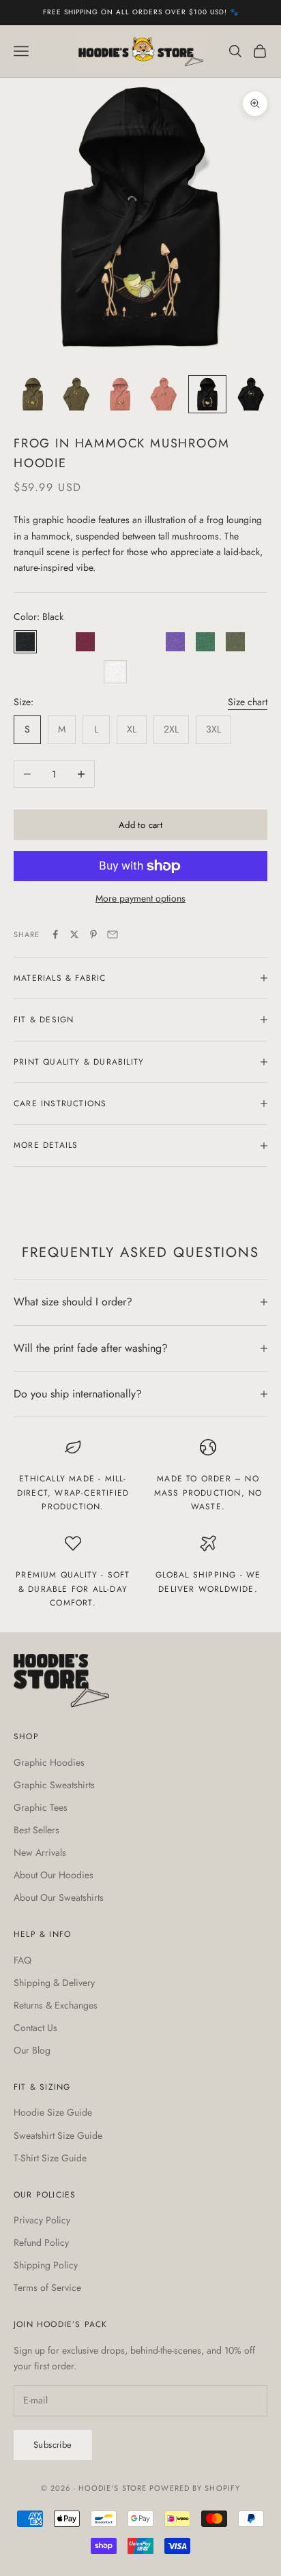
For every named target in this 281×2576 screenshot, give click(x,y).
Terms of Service (47, 2288)
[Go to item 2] (76, 394)
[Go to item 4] (164, 394)
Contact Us (35, 2028)
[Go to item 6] (251, 394)
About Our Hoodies (54, 1875)
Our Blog (32, 2050)
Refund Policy (41, 2242)
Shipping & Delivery (54, 1983)
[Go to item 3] (120, 394)
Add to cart (140, 825)
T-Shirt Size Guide (50, 2158)
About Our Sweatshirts (59, 1897)
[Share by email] (113, 934)
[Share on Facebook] (55, 934)
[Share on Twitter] (74, 934)
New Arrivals (40, 1852)
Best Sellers (36, 1830)
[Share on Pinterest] (93, 934)
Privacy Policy (42, 2220)
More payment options (140, 898)
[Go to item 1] (33, 394)
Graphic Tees (41, 1807)
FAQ (23, 1960)
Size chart (248, 702)
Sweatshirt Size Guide (58, 2135)
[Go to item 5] (207, 394)
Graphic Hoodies (49, 1762)
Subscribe (53, 2445)
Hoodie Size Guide (53, 2112)
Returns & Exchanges (56, 2005)
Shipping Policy (46, 2265)
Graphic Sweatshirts (54, 1785)
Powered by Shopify (195, 2488)
